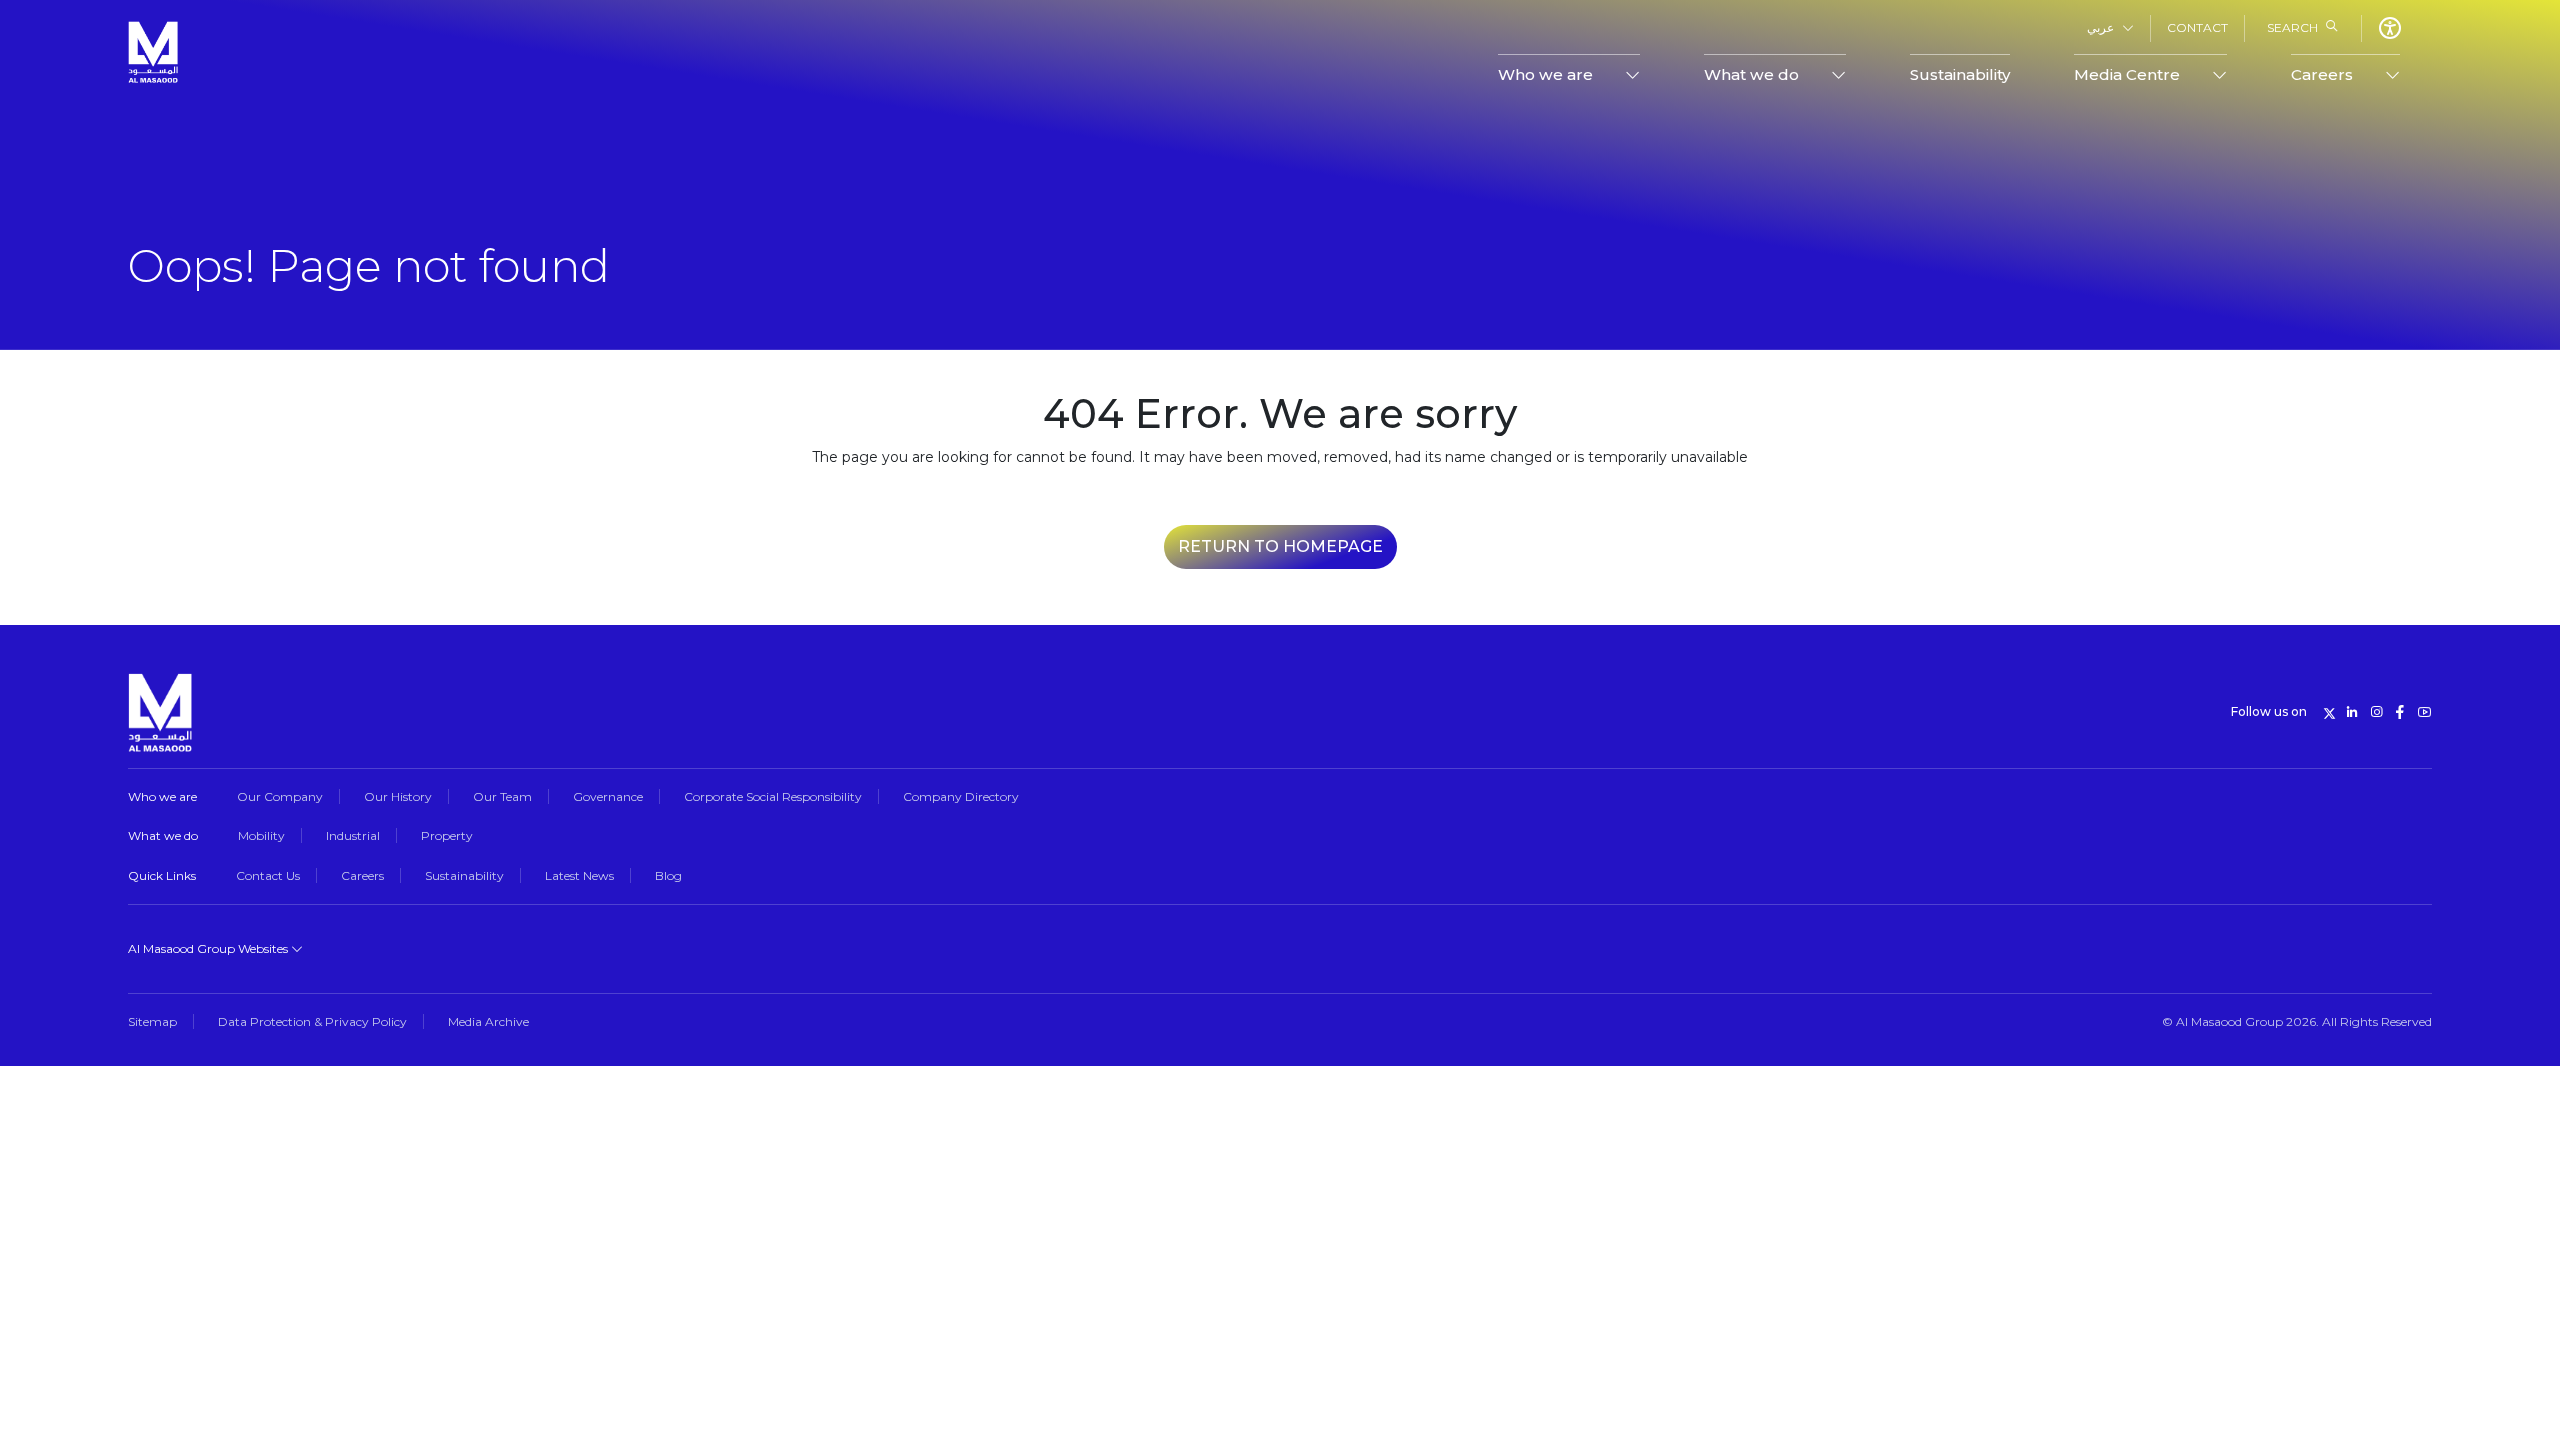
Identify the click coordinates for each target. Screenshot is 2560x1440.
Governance (608, 796)
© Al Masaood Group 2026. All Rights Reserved (2297, 1021)
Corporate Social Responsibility (773, 796)
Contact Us (268, 875)
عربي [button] (2100, 27)
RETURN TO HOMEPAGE (1280, 546)
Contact (2197, 27)
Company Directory (961, 796)
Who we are (162, 796)
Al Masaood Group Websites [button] (209, 948)
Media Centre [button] (2127, 74)
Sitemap (152, 1021)
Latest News (579, 875)
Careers (362, 875)
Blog (668, 875)
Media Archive (488, 1021)
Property (447, 835)
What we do (163, 835)
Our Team (502, 796)
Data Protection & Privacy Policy (312, 1021)
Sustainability (1960, 74)
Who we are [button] (1545, 74)
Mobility (261, 835)
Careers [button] (2322, 74)
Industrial (353, 835)
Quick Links (162, 875)
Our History (398, 796)
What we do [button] (1751, 74)
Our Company (280, 796)
